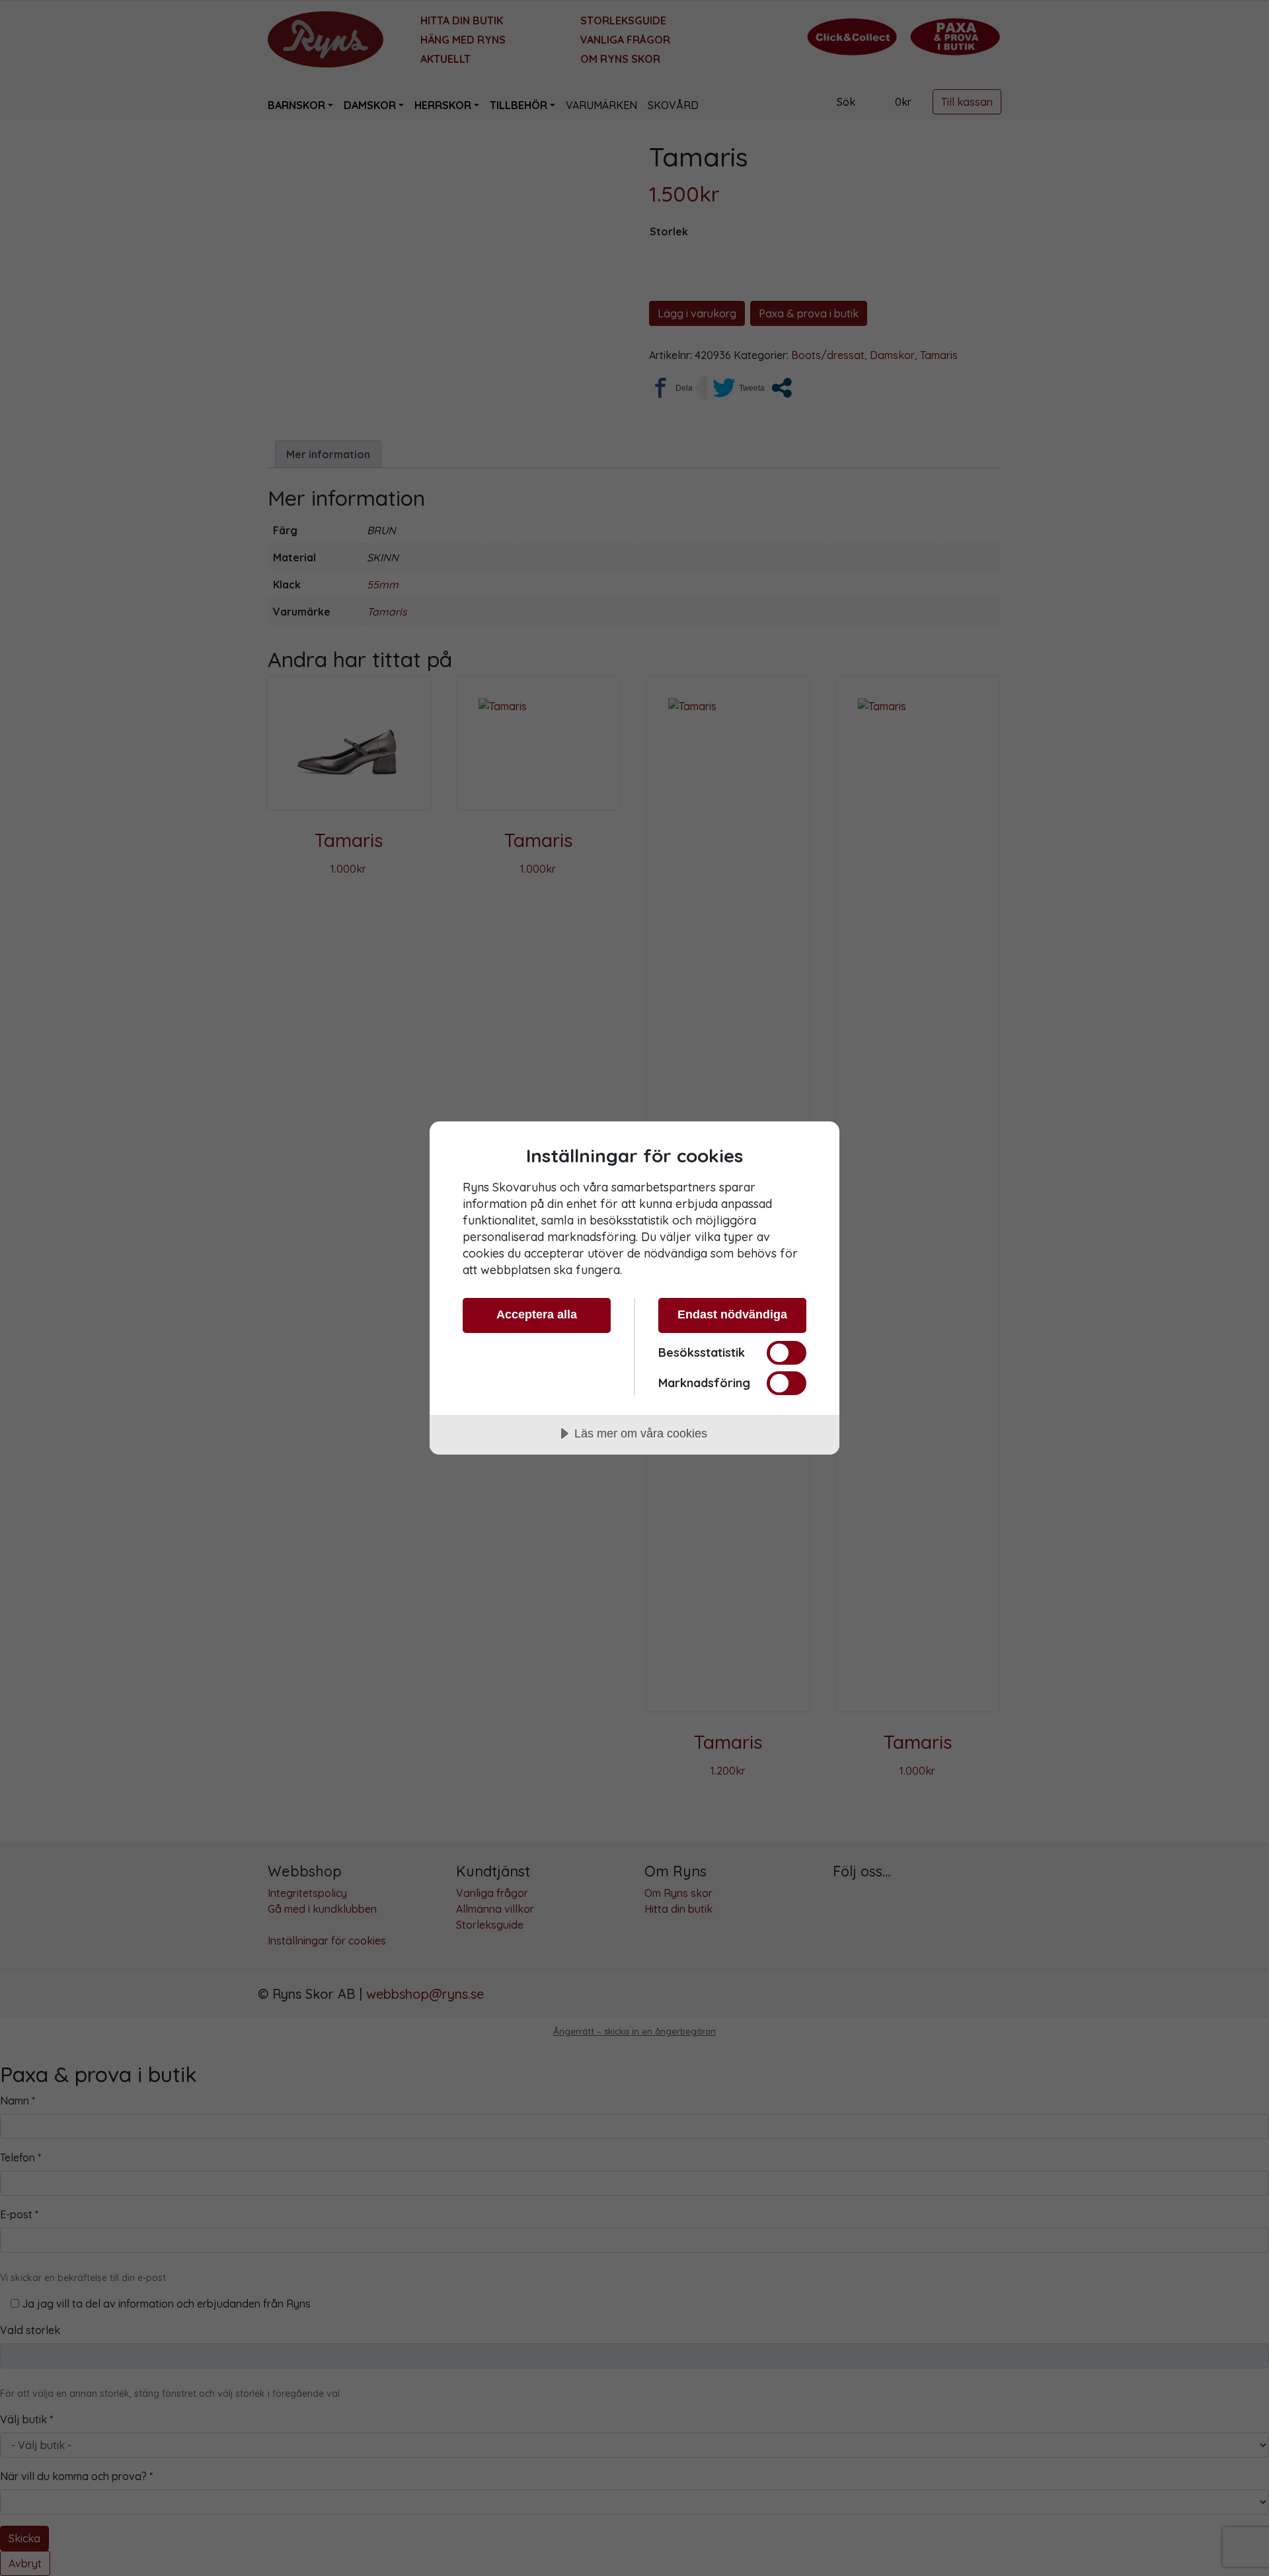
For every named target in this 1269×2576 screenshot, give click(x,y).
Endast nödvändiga (732, 1314)
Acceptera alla (537, 1314)
